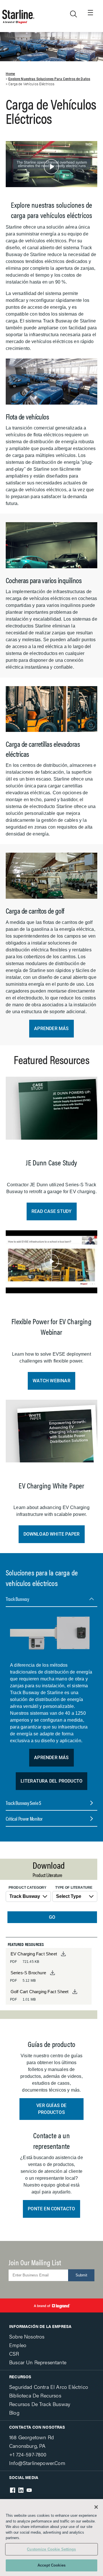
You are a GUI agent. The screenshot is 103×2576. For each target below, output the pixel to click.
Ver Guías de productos (51, 2109)
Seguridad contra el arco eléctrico (49, 2387)
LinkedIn (21, 2490)
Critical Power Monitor (24, 1818)
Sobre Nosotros (27, 2336)
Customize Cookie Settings (51, 2549)
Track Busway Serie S (23, 1803)
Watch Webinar (51, 1381)
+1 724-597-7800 (28, 2454)
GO (52, 1917)
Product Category (27, 1888)
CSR (14, 2354)
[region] (51, 2538)
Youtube (29, 2490)
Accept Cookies (51, 2565)
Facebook (13, 2490)
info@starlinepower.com (37, 2463)
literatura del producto (52, 1781)
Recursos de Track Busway (40, 2404)
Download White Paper (52, 1534)
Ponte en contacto (51, 2209)
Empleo (18, 2345)
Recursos (20, 2377)
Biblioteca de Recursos (35, 2395)
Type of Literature (74, 1888)
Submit (81, 2275)
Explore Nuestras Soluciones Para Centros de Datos (49, 79)
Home (10, 74)
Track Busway (17, 1599)
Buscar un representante (38, 2362)
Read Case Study (52, 1211)
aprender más (51, 1028)
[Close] (96, 2507)
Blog (14, 2412)
